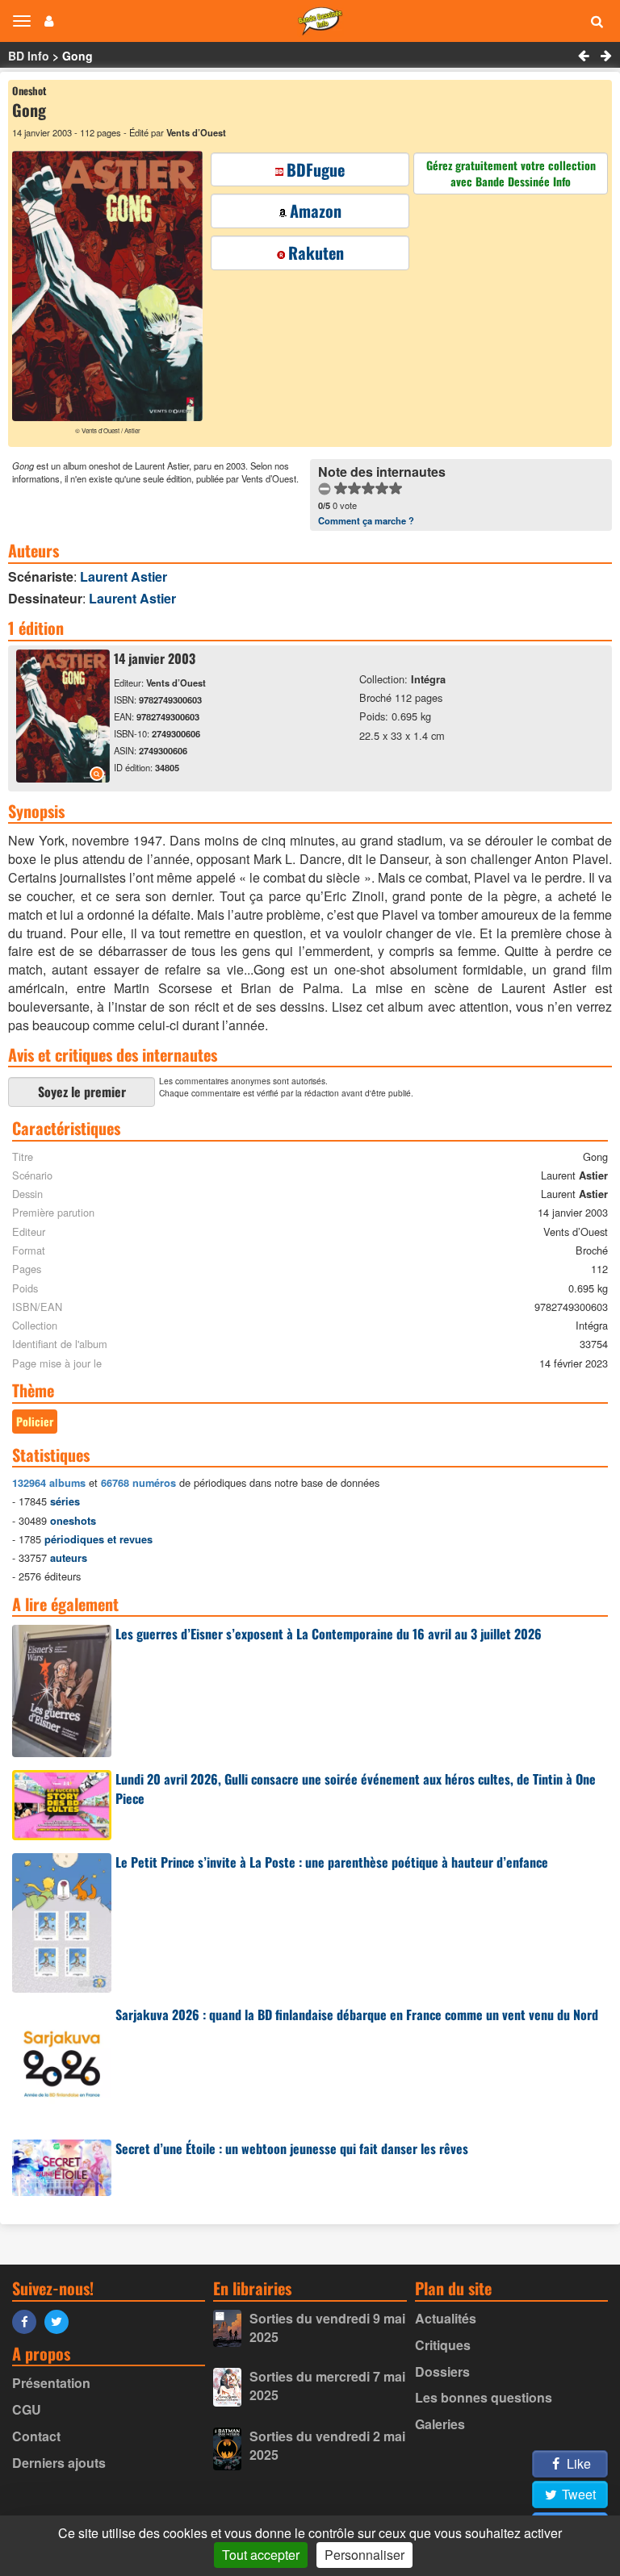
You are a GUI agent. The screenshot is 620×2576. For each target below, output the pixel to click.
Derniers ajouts (59, 2463)
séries (65, 1501)
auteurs (69, 1558)
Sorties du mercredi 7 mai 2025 (327, 2386)
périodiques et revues (98, 1539)
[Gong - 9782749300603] (63, 777)
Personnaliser (364, 2555)
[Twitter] (61, 2321)
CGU (27, 2409)
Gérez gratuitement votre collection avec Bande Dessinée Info (511, 173)
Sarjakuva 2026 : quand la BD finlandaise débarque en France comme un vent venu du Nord (357, 2014)
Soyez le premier (82, 1092)
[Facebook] (28, 2321)
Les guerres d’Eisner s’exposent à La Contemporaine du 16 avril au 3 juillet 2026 (329, 1634)
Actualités (446, 2318)
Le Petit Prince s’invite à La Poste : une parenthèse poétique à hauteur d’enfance (332, 1862)
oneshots (73, 1521)
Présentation (51, 2383)
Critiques (443, 2345)
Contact (36, 2436)
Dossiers (442, 2371)
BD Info (29, 56)
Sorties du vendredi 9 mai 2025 (327, 2328)
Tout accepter (261, 2555)
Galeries (440, 2424)
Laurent (124, 576)
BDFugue (316, 169)
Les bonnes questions (484, 2397)
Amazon (316, 211)
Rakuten (316, 253)
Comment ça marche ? (366, 520)
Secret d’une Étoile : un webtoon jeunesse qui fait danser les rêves (292, 2148)
